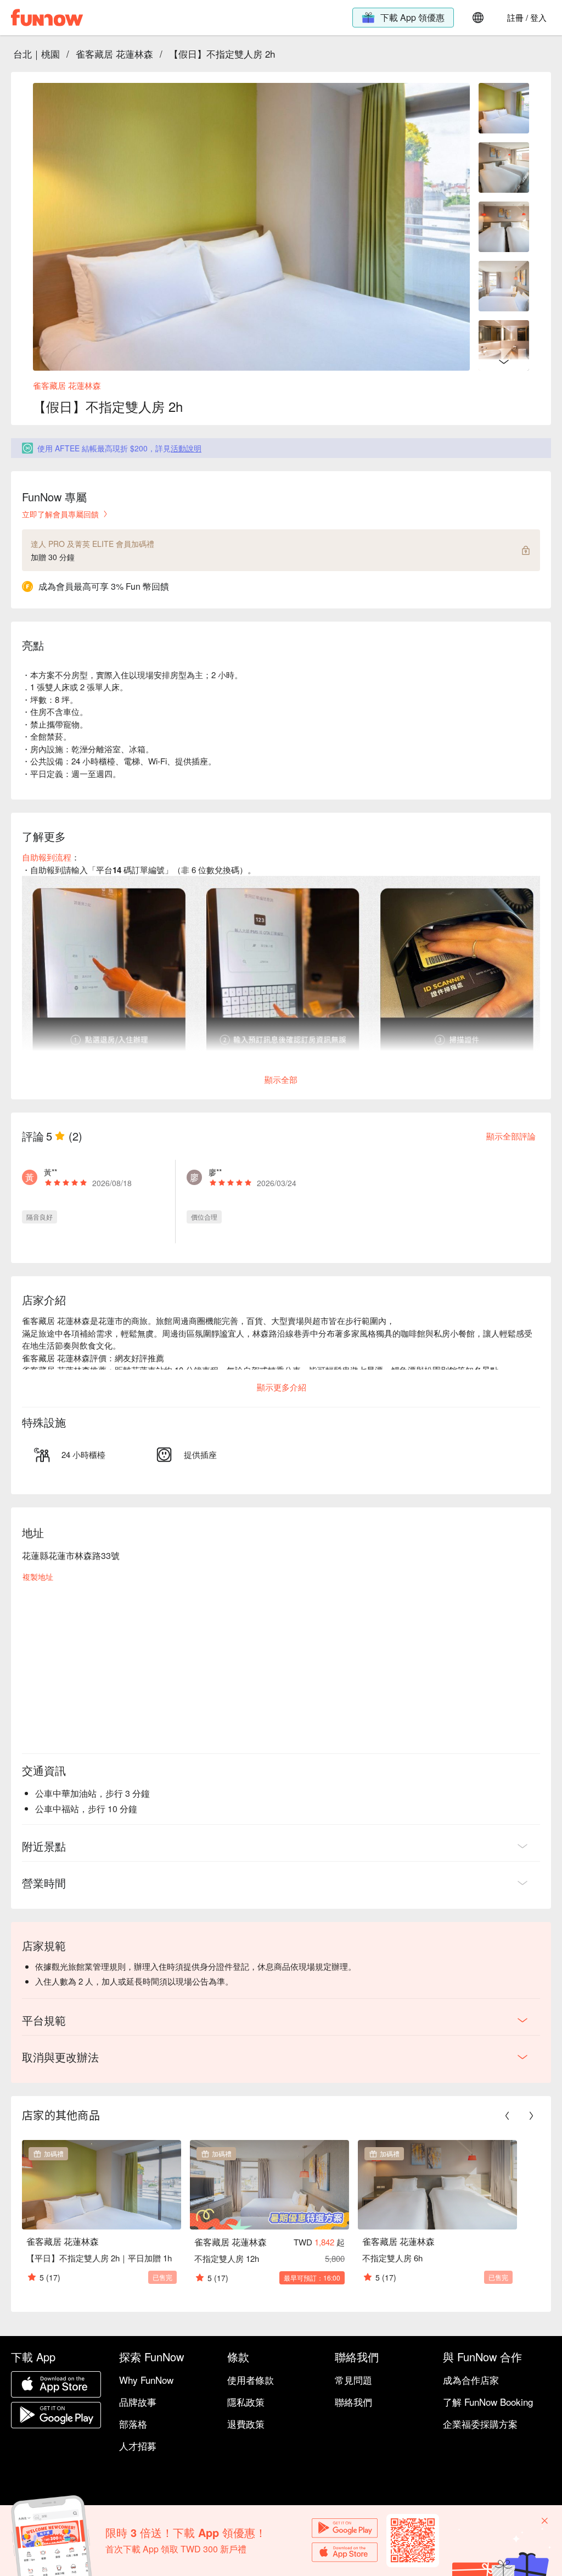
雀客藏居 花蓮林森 (114, 54)
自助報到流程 (47, 857)
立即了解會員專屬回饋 (60, 514)
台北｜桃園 (36, 54)
